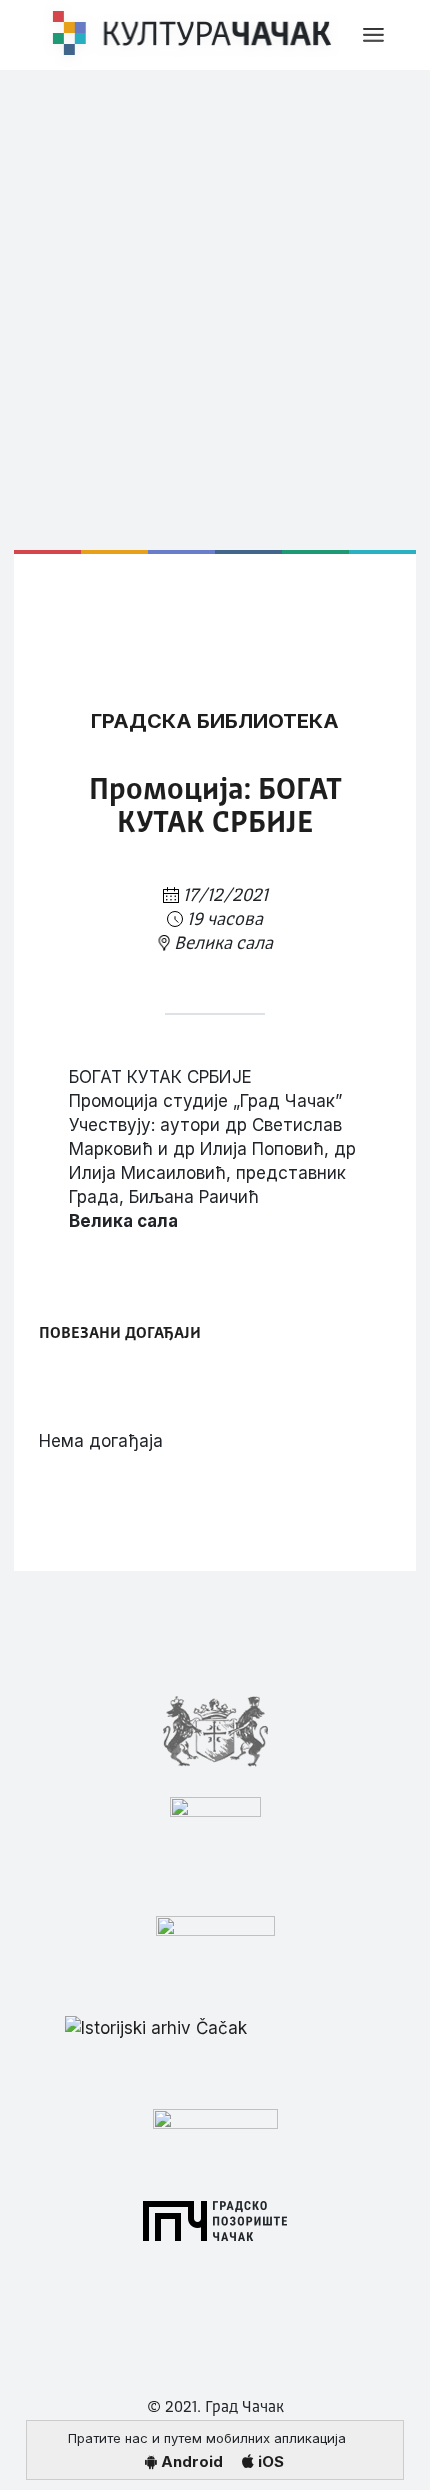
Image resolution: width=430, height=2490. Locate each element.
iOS (269, 2461)
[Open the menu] (373, 35)
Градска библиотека (215, 721)
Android (190, 2461)
